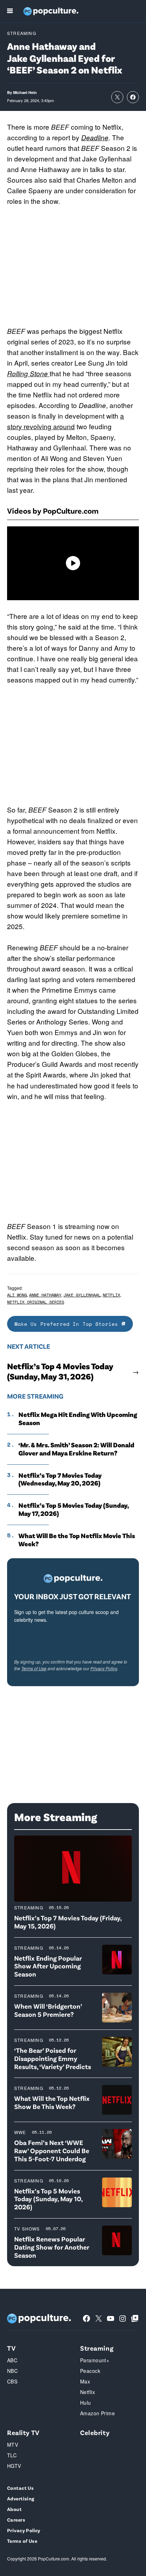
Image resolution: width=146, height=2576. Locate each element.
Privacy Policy (104, 1668)
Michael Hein (25, 92)
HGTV (14, 2466)
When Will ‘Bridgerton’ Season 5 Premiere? (48, 2010)
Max (85, 2381)
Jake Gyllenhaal (82, 1295)
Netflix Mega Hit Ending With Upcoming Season (78, 1419)
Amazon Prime (97, 2413)
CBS (12, 2381)
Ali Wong (17, 1295)
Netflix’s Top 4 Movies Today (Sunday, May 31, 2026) (60, 1371)
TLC (12, 2455)
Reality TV (23, 2432)
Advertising (21, 2498)
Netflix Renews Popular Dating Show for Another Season (52, 2247)
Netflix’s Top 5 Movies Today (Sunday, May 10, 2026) (48, 2199)
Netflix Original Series (36, 1302)
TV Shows (27, 2229)
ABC (12, 2360)
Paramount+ (95, 2360)
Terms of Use (34, 1668)
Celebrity (95, 2432)
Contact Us (20, 2488)
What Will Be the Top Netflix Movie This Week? (77, 1540)
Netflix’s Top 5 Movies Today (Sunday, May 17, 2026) (74, 1509)
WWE (20, 2132)
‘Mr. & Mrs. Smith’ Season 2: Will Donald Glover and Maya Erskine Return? (76, 1449)
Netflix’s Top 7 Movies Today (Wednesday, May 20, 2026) (60, 1479)
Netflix (111, 1295)
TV (11, 2348)
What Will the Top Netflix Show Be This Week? (52, 2102)
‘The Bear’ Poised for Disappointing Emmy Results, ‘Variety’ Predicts (53, 2058)
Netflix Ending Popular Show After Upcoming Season (48, 1966)
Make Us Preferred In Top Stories (68, 1324)
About (14, 2509)
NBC (12, 2371)
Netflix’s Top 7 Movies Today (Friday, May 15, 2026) (68, 1922)
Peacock (90, 2371)
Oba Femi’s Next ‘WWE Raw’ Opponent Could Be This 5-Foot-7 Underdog (52, 2150)
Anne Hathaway (45, 1295)
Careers (16, 2520)
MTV (13, 2445)
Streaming (22, 33)
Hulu (86, 2403)
